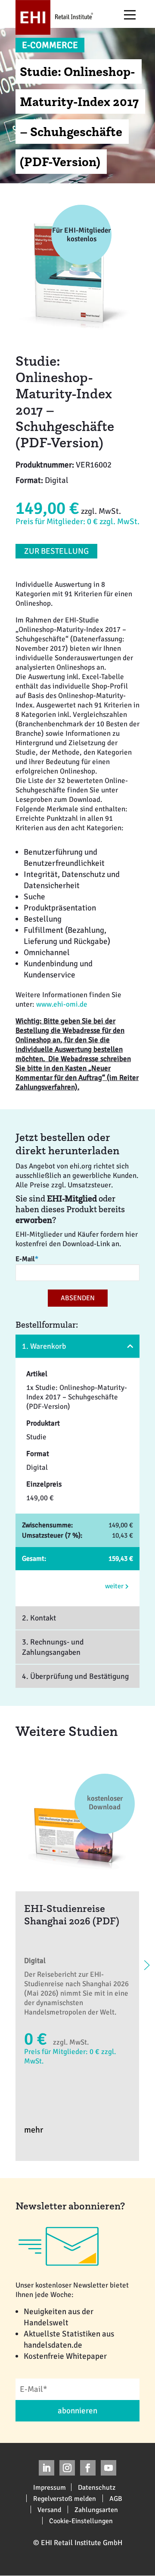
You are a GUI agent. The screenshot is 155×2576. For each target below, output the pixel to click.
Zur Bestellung (56, 551)
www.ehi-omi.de (62, 1004)
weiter (115, 1586)
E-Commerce (50, 45)
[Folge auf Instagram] (67, 2468)
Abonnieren (77, 2411)
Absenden (78, 1298)
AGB (116, 2498)
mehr (34, 2130)
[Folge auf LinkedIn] (46, 2468)
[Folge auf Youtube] (108, 2468)
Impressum (50, 2487)
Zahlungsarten (96, 2509)
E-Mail (27, 1259)
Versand (49, 2509)
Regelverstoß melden (65, 2498)
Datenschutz (97, 2487)
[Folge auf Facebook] (88, 2468)
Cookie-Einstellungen (81, 2521)
